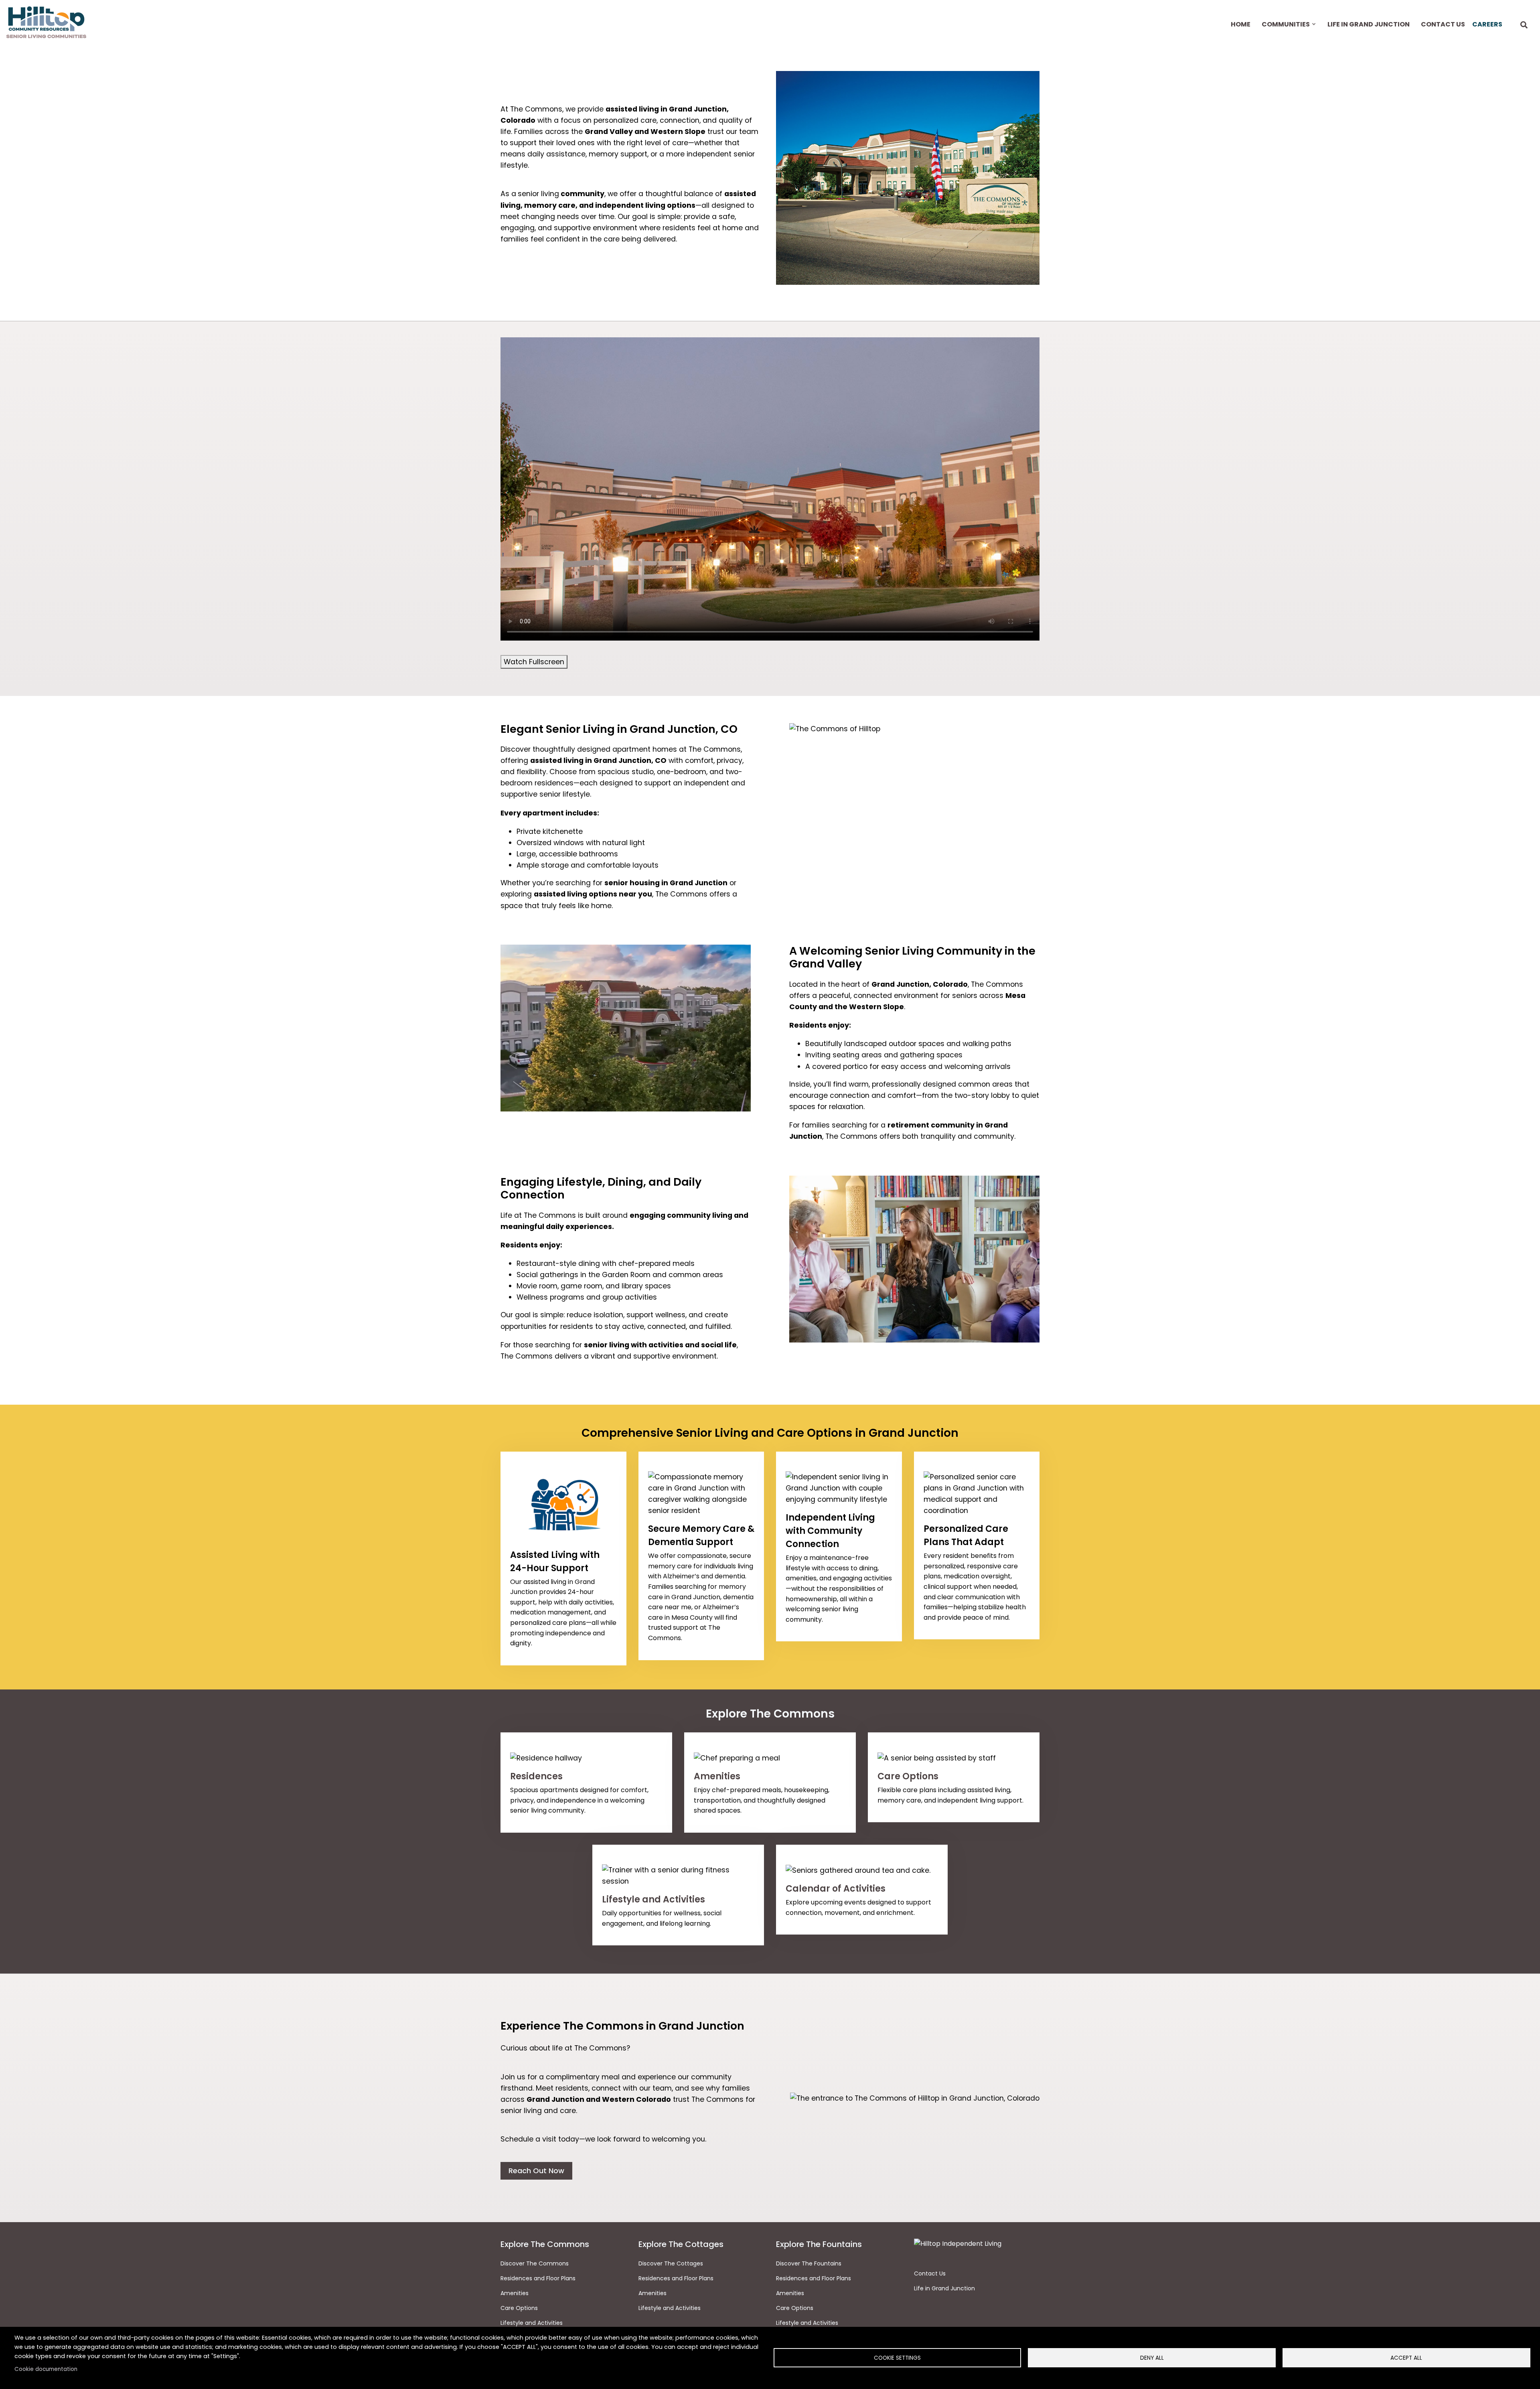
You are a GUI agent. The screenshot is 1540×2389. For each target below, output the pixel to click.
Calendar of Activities (836, 1889)
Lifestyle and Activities (653, 1899)
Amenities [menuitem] (652, 2293)
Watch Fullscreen (534, 662)
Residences (536, 1776)
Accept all (1406, 2358)
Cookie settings (897, 2358)
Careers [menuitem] (1487, 24)
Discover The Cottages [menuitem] (671, 2263)
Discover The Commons (535, 2263)
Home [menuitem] (1241, 24)
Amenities (717, 1776)
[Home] (46, 22)
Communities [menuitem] (1285, 31)
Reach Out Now (536, 2171)
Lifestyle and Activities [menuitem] (670, 2308)
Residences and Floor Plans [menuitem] (676, 2278)
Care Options (908, 1776)
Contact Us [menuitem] (1443, 24)
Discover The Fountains (809, 2263)
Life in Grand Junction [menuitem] (1369, 24)
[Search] (1524, 25)
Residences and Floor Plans (538, 2278)
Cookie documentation (46, 2369)
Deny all (1152, 2358)
